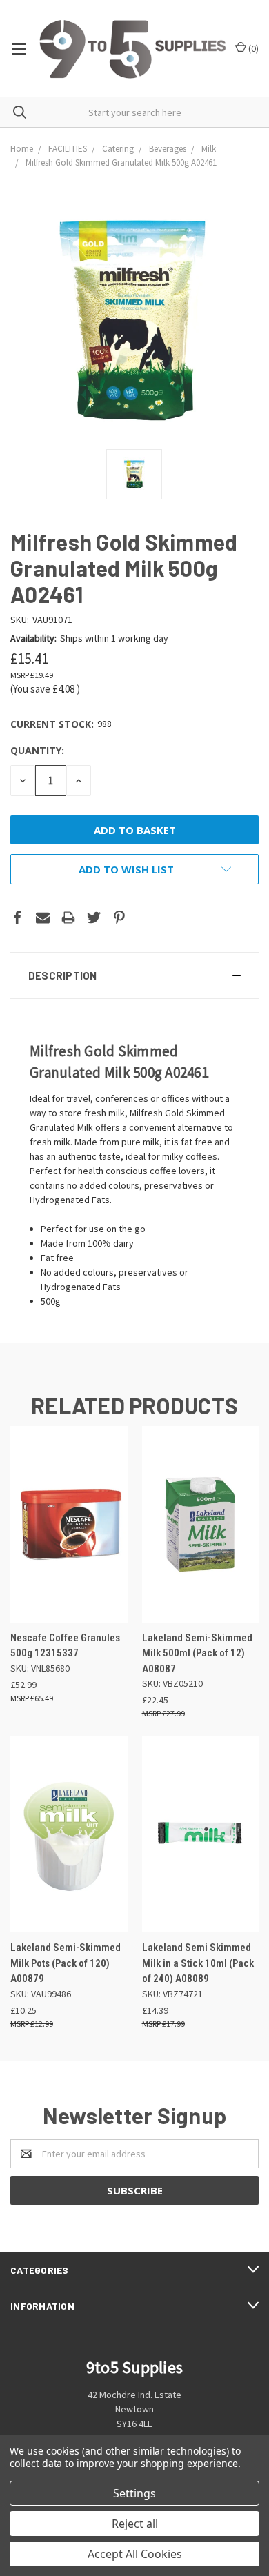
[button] (134, 975)
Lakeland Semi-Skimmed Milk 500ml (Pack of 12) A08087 (197, 1653)
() (252, 48)
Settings (134, 2493)
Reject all (135, 2524)
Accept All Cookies (135, 2554)
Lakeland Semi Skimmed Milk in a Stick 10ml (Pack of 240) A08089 (198, 1963)
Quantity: (37, 750)
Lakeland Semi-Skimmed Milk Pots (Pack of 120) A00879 (66, 1963)
